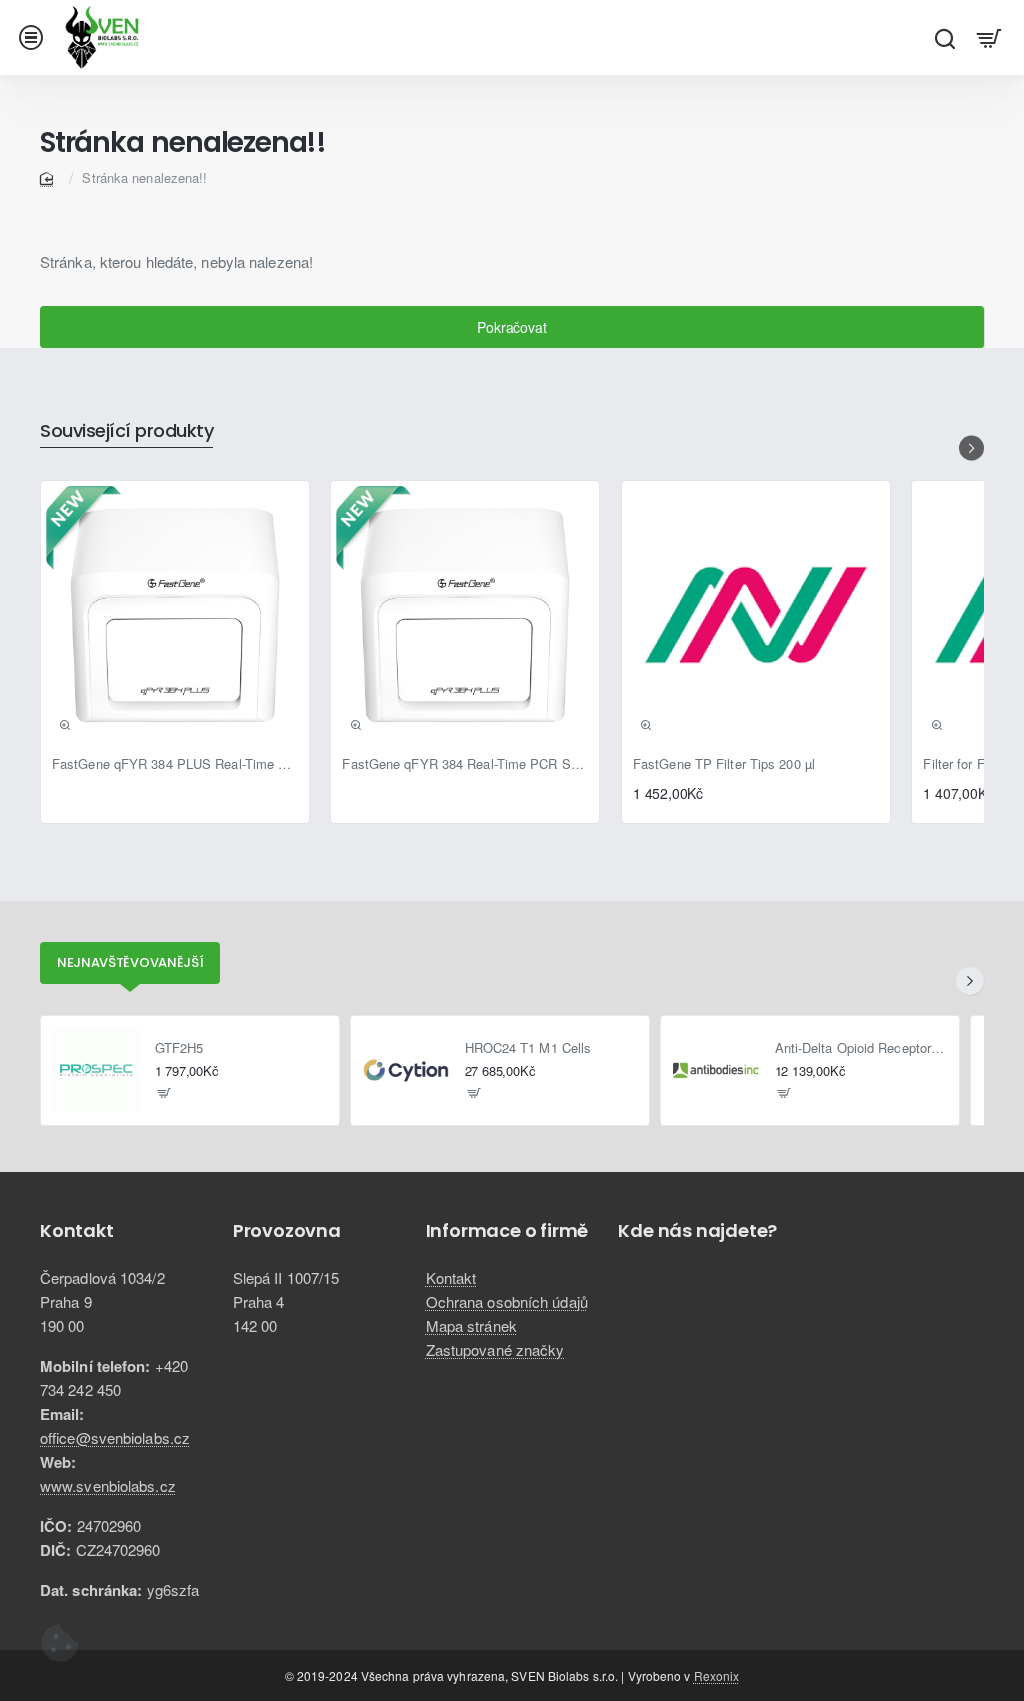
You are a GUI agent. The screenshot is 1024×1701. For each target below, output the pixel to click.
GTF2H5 (179, 1048)
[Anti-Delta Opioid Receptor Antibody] (716, 1071)
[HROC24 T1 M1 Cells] (406, 1071)
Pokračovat (511, 327)
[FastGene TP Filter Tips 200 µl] (756, 615)
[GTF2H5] (96, 1071)
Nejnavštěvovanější (130, 962)
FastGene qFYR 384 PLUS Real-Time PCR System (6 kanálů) (175, 764)
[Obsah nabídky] (989, 37)
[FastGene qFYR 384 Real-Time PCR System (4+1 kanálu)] (465, 615)
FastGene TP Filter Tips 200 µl (724, 764)
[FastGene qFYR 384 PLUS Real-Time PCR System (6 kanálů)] (175, 615)
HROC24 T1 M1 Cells (528, 1048)
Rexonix (717, 1675)
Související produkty (126, 431)
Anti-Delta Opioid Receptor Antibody (861, 1048)
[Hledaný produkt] (944, 37)
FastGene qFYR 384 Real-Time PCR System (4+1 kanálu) (465, 764)
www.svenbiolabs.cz (108, 1485)
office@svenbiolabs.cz (115, 1437)
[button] (65, 725)
